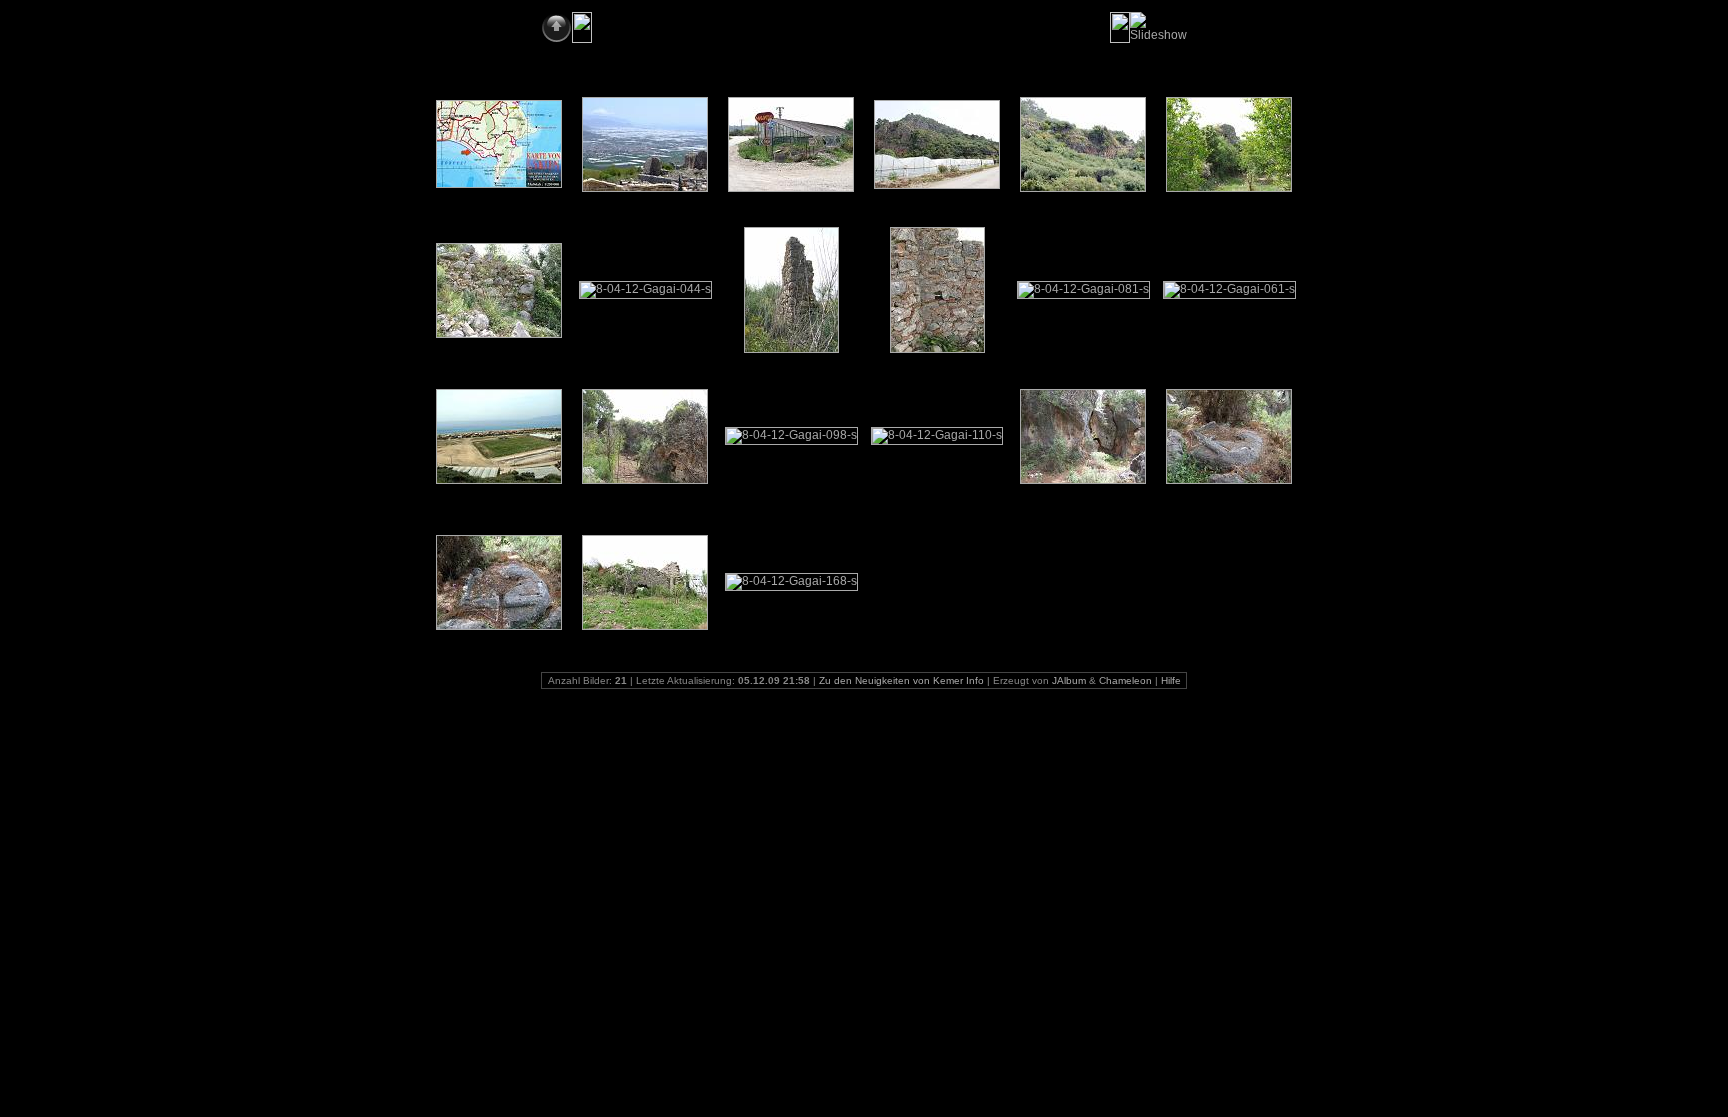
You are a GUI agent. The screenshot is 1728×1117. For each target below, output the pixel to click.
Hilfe (1171, 680)
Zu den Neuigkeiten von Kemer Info (901, 680)
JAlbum (1069, 680)
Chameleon (1125, 680)
